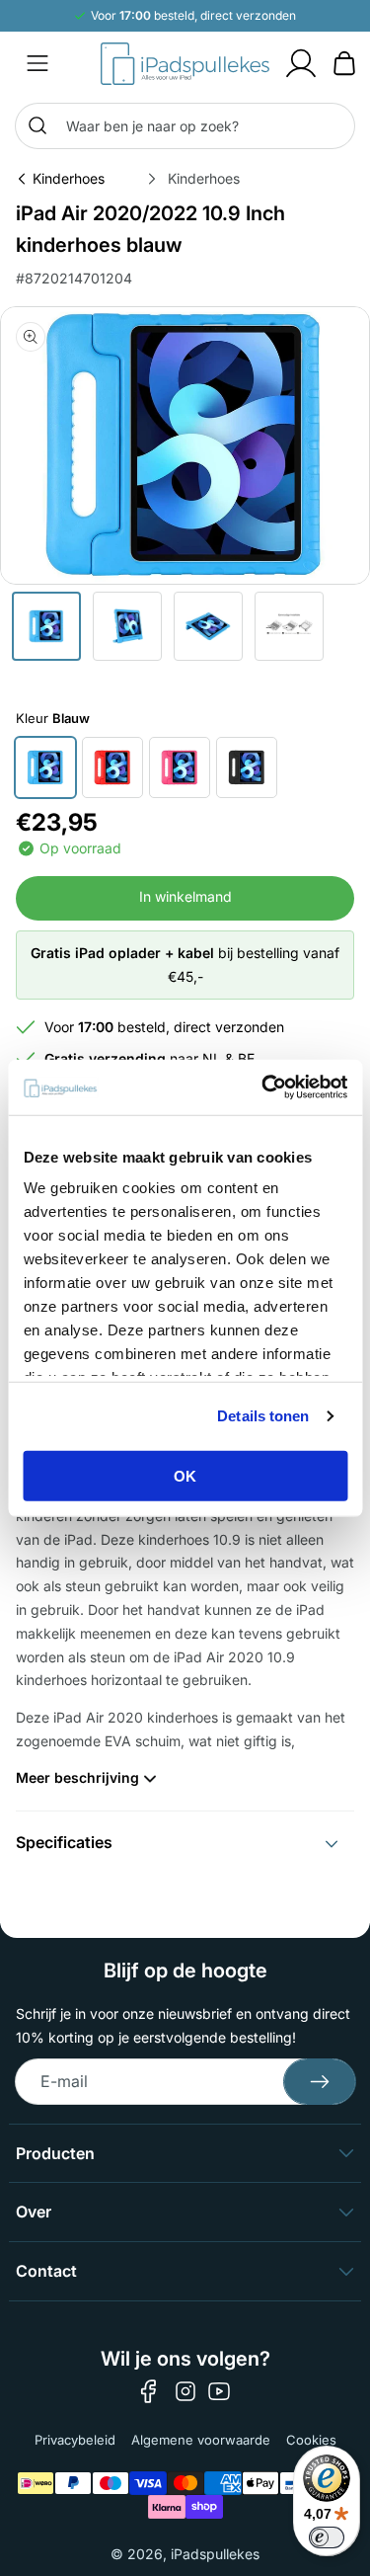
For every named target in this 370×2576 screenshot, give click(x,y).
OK (185, 1475)
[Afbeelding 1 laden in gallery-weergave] (46, 626)
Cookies (311, 2440)
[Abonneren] (320, 2082)
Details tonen (263, 1416)
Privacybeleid (75, 2440)
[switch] (327, 2537)
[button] (37, 63)
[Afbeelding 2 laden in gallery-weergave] (127, 626)
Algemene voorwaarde (201, 2440)
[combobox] (185, 126)
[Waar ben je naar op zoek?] (37, 125)
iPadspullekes (215, 2554)
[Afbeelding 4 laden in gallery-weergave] (289, 626)
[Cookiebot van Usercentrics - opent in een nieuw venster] (263, 1087)
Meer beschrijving (77, 1777)
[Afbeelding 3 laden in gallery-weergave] (208, 626)
